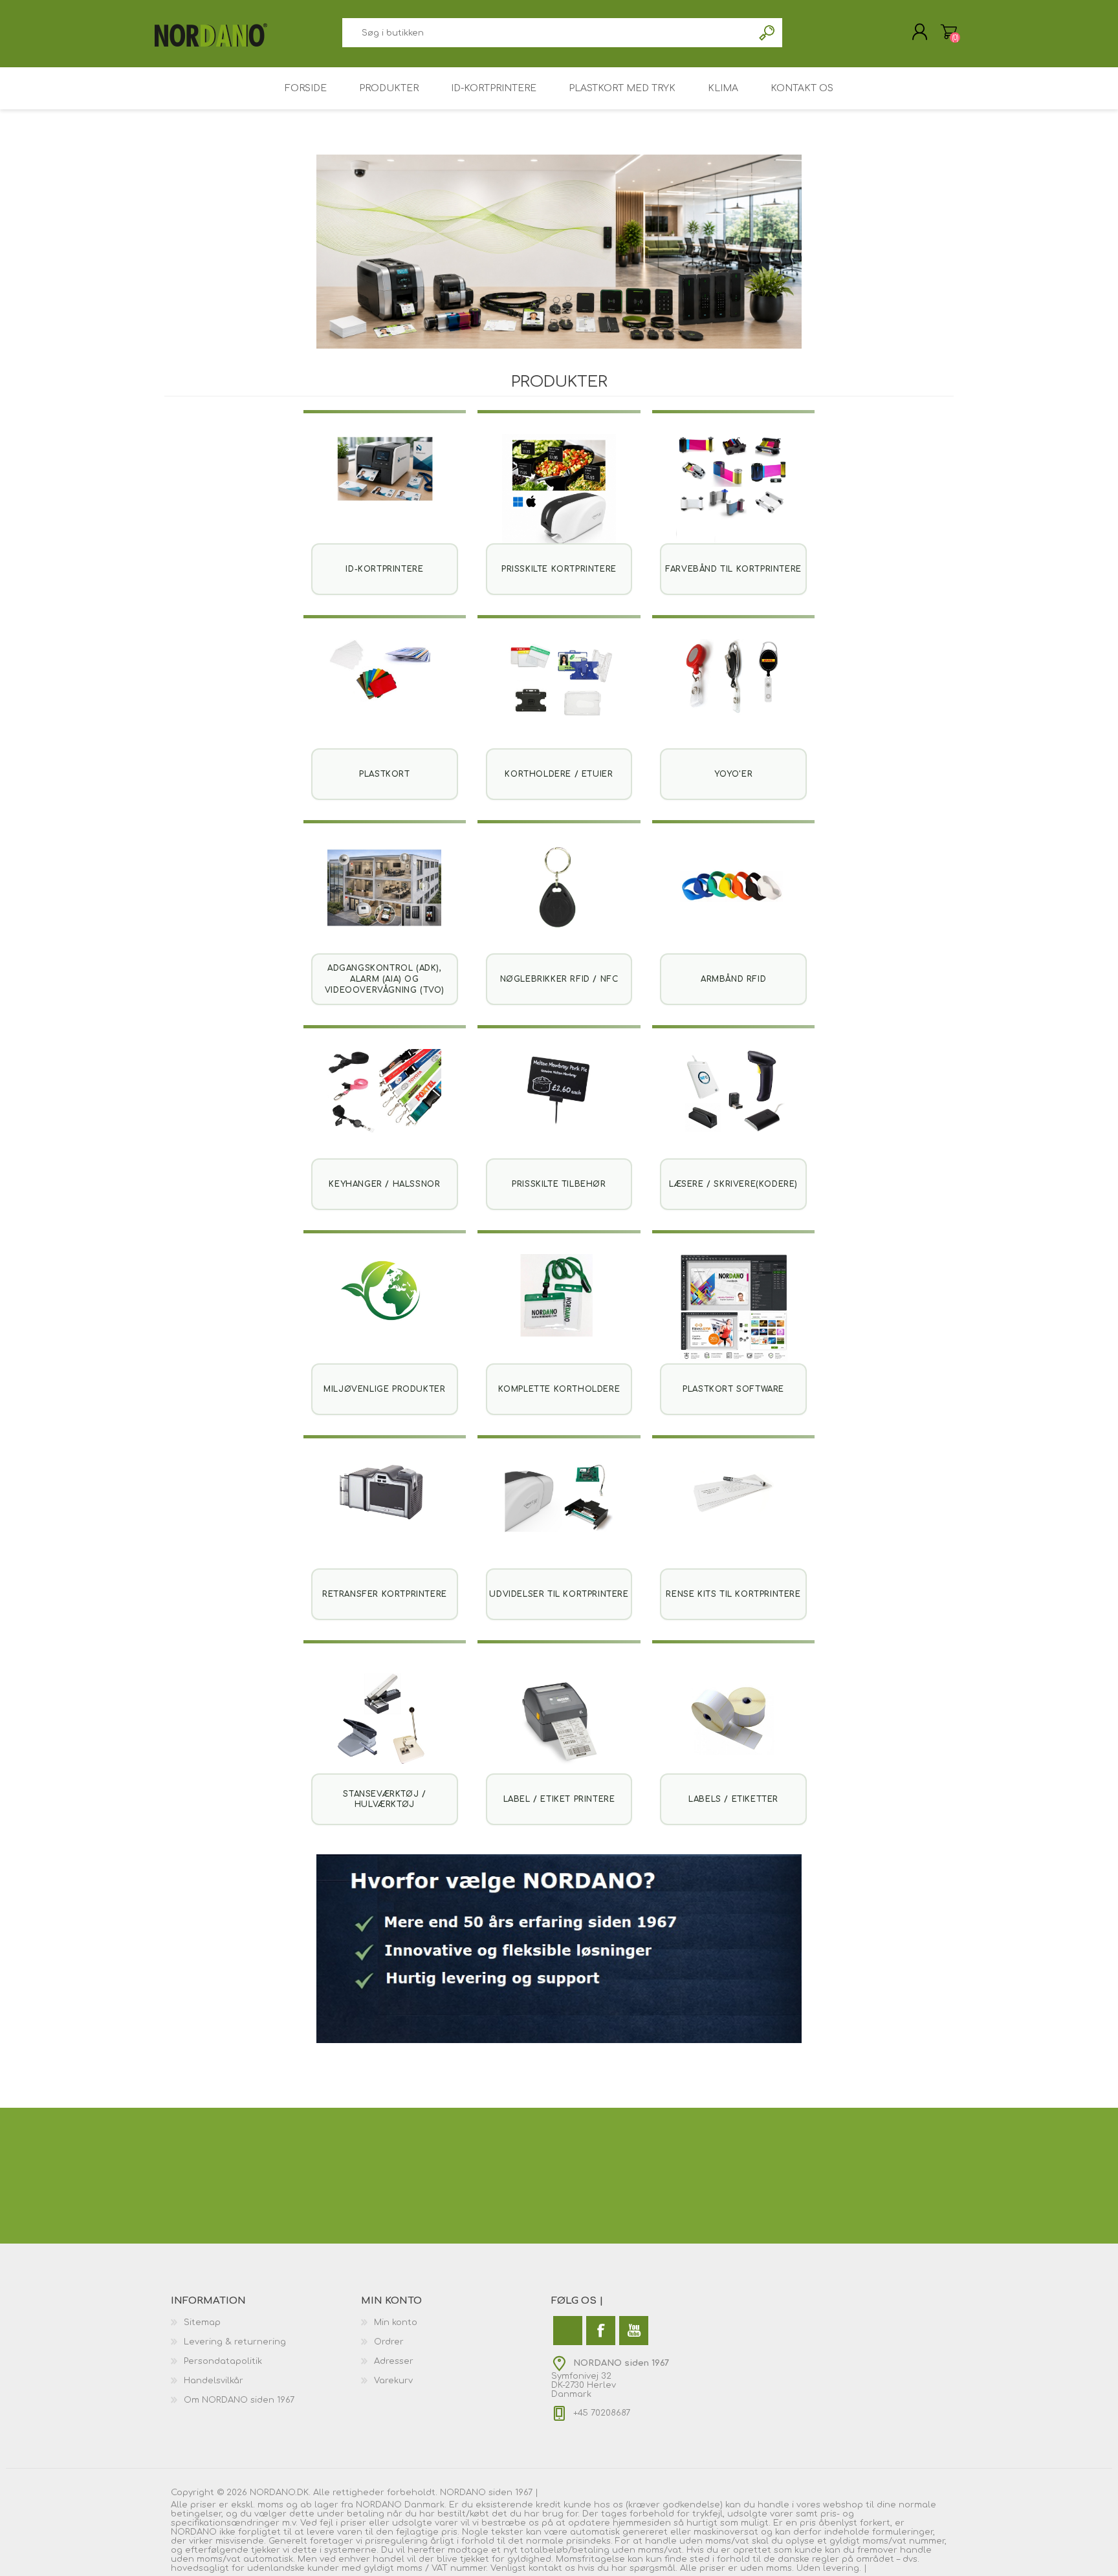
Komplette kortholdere (559, 1389)
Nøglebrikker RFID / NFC (559, 979)
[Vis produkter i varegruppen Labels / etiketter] (734, 1722)
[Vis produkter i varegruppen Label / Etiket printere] (559, 1722)
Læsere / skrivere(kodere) (733, 1184)
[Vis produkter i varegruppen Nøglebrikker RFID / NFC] (559, 902)
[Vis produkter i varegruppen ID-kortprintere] (385, 492)
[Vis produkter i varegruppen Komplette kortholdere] (559, 1312)
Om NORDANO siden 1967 (239, 2400)
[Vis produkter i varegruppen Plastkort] (385, 697)
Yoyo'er (733, 774)
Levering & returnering (235, 2342)
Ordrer (389, 2342)
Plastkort (384, 774)
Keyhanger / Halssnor (384, 1184)
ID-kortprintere (384, 569)
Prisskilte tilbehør (559, 1184)
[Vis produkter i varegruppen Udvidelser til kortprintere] (559, 1517)
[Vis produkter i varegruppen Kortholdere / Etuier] (559, 697)
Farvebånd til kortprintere (733, 569)
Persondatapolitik (223, 2361)
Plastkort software (733, 1389)
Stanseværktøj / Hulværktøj (384, 1800)
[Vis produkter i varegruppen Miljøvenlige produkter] (385, 1312)
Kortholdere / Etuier (559, 774)
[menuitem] (266, 2322)
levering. (842, 2568)
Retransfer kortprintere (385, 1594)
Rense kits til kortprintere (733, 1594)
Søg (768, 33)
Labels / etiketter (733, 1799)
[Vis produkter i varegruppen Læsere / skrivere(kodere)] (734, 1107)
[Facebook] (601, 2331)
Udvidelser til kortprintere (559, 1594)
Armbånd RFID (733, 979)
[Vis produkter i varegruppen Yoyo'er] (734, 697)
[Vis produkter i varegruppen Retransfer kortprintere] (385, 1517)
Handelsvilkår (214, 2381)
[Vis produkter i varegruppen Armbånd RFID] (734, 902)
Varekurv (949, 32)
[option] (559, 252)
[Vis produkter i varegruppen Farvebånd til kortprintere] (734, 492)
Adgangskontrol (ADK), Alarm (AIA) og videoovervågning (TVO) (385, 979)
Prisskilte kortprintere (559, 569)
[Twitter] (568, 2331)
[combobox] (547, 33)
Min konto (396, 2322)
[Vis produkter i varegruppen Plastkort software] (734, 1312)
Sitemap (202, 2322)
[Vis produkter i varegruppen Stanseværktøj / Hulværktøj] (385, 1722)
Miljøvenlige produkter (384, 1389)
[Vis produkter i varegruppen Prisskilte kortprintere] (559, 492)
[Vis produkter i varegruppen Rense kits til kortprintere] (734, 1517)
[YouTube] (634, 2331)
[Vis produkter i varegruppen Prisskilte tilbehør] (559, 1107)
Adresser (394, 2361)
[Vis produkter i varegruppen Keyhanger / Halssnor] (385, 1107)
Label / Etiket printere (559, 1799)
